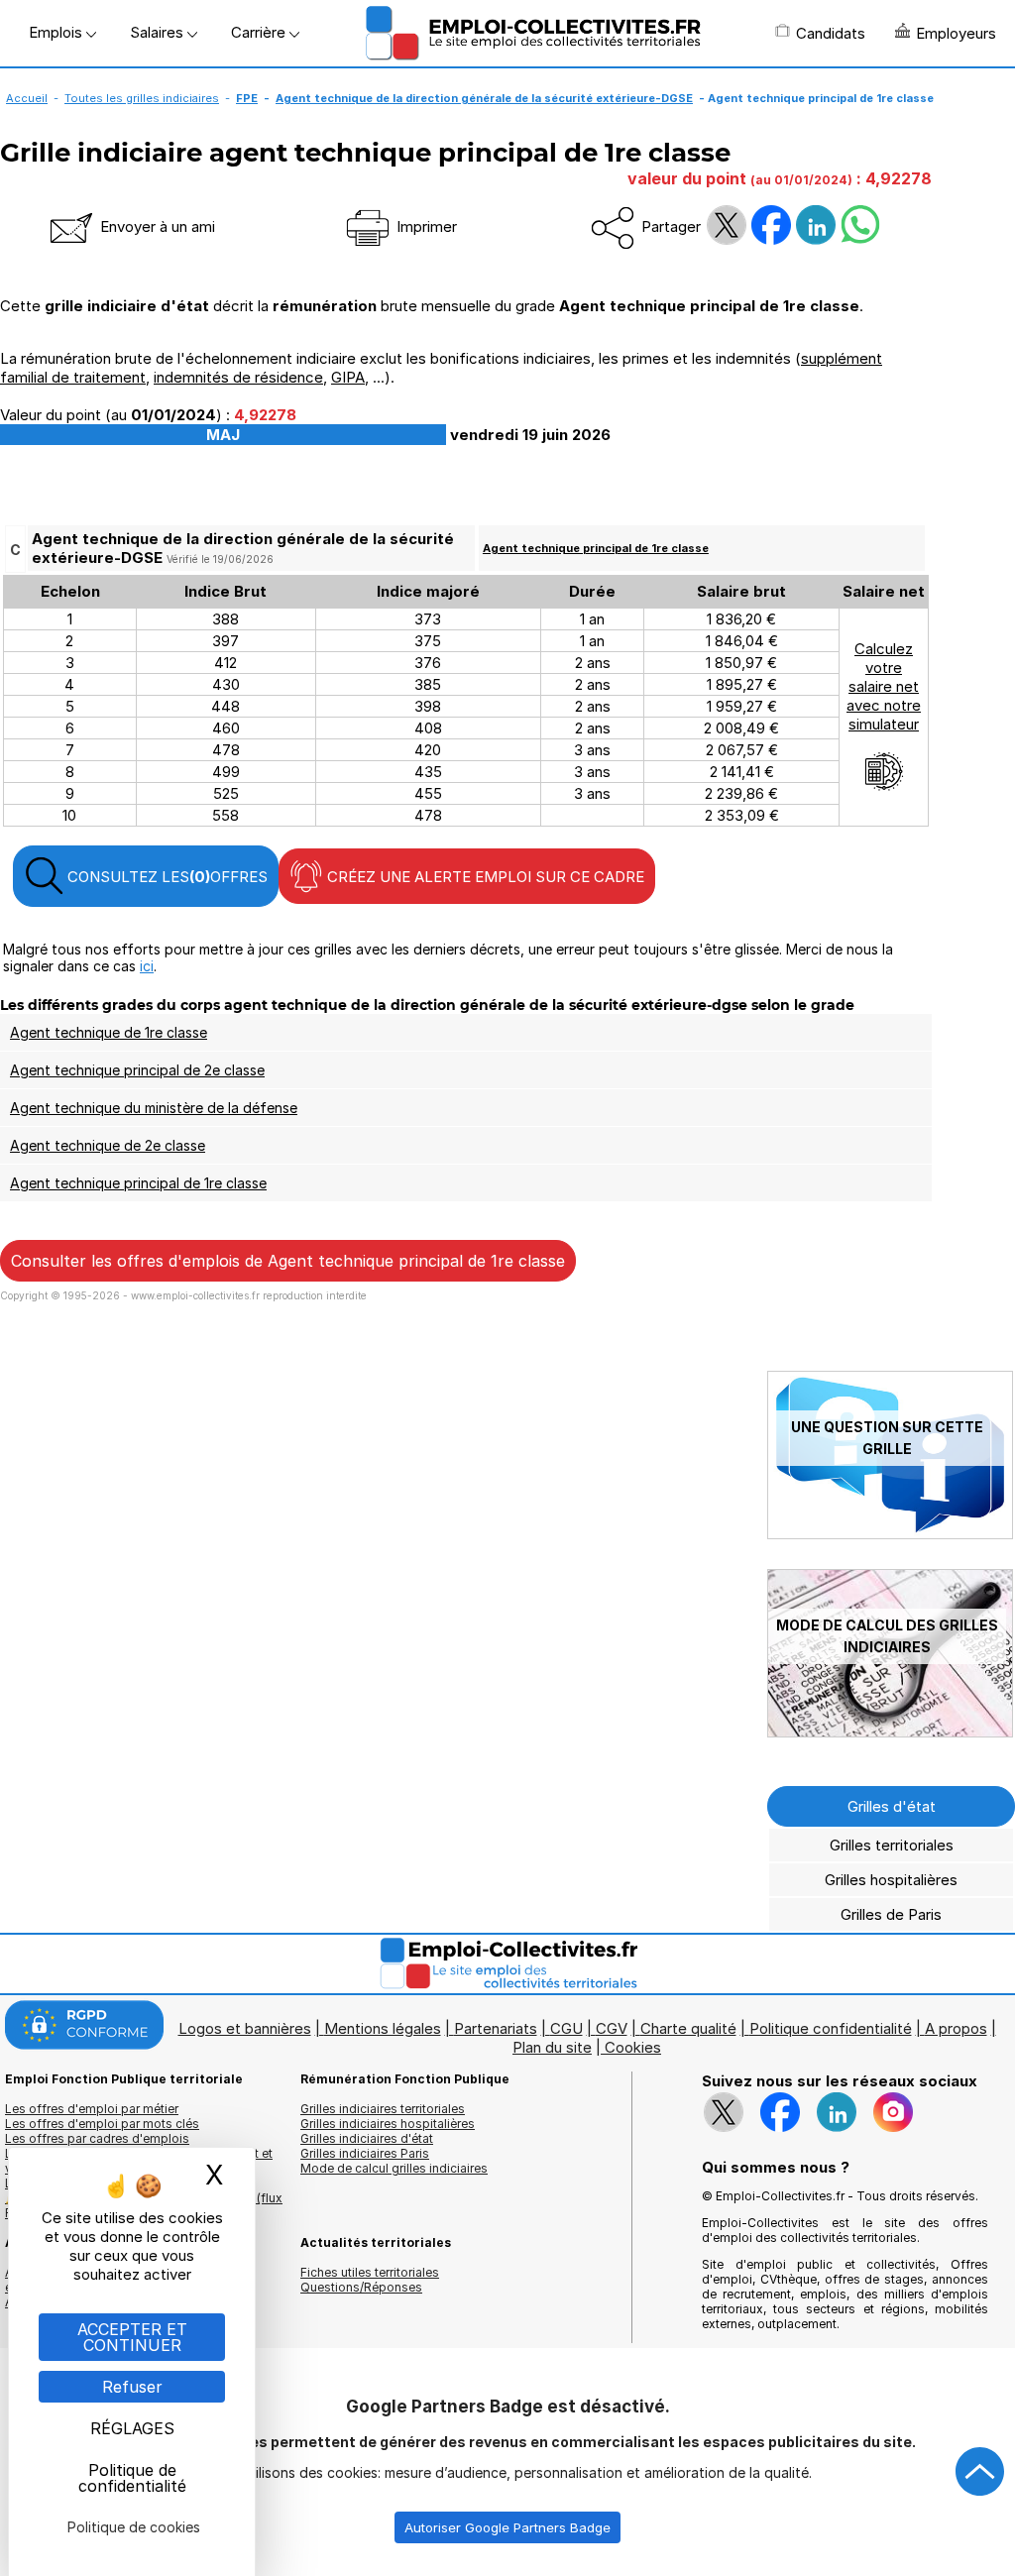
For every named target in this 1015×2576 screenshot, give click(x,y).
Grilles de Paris (891, 1914)
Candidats (831, 33)
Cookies (633, 2047)
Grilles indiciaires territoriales (383, 2109)
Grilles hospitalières (891, 1880)
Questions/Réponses (361, 2287)
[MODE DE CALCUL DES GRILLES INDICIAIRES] (890, 1732)
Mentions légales (383, 2028)
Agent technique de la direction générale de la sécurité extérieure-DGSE (484, 98)
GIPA (348, 377)
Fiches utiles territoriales (370, 2272)
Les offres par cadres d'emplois (97, 2138)
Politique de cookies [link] (134, 2527)
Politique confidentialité (831, 2028)
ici (147, 966)
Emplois (57, 32)
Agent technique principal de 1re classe (596, 548)
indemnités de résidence (238, 377)
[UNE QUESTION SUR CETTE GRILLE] (890, 1534)
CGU (566, 2028)
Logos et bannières (245, 2028)
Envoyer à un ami (156, 226)
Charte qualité (688, 2028)
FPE (247, 98)
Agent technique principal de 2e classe (137, 1070)
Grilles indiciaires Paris (365, 2153)
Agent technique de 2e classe (108, 1145)
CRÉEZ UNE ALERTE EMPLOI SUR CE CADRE (484, 877)
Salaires (159, 32)
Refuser (132, 2387)
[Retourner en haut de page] (980, 2472)
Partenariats (496, 2028)
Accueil (27, 98)
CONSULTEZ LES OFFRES (166, 877)
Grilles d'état (892, 1806)
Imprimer (425, 226)
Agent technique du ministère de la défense (154, 1108)
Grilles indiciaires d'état (367, 2138)
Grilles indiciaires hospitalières (388, 2124)
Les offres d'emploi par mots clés (102, 2124)
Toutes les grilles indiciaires (142, 98)
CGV (612, 2028)
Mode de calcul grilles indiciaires (394, 2168)
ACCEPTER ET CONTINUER (132, 2337)
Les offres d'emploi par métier (92, 2109)
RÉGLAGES (132, 2428)
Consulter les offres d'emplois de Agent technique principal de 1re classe (288, 1261)
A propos (956, 2028)
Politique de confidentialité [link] (132, 2478)
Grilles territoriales (892, 1845)
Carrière (260, 32)
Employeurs (956, 33)
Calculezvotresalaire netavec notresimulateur (884, 686)
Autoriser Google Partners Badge (507, 2527)
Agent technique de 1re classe (109, 1032)
